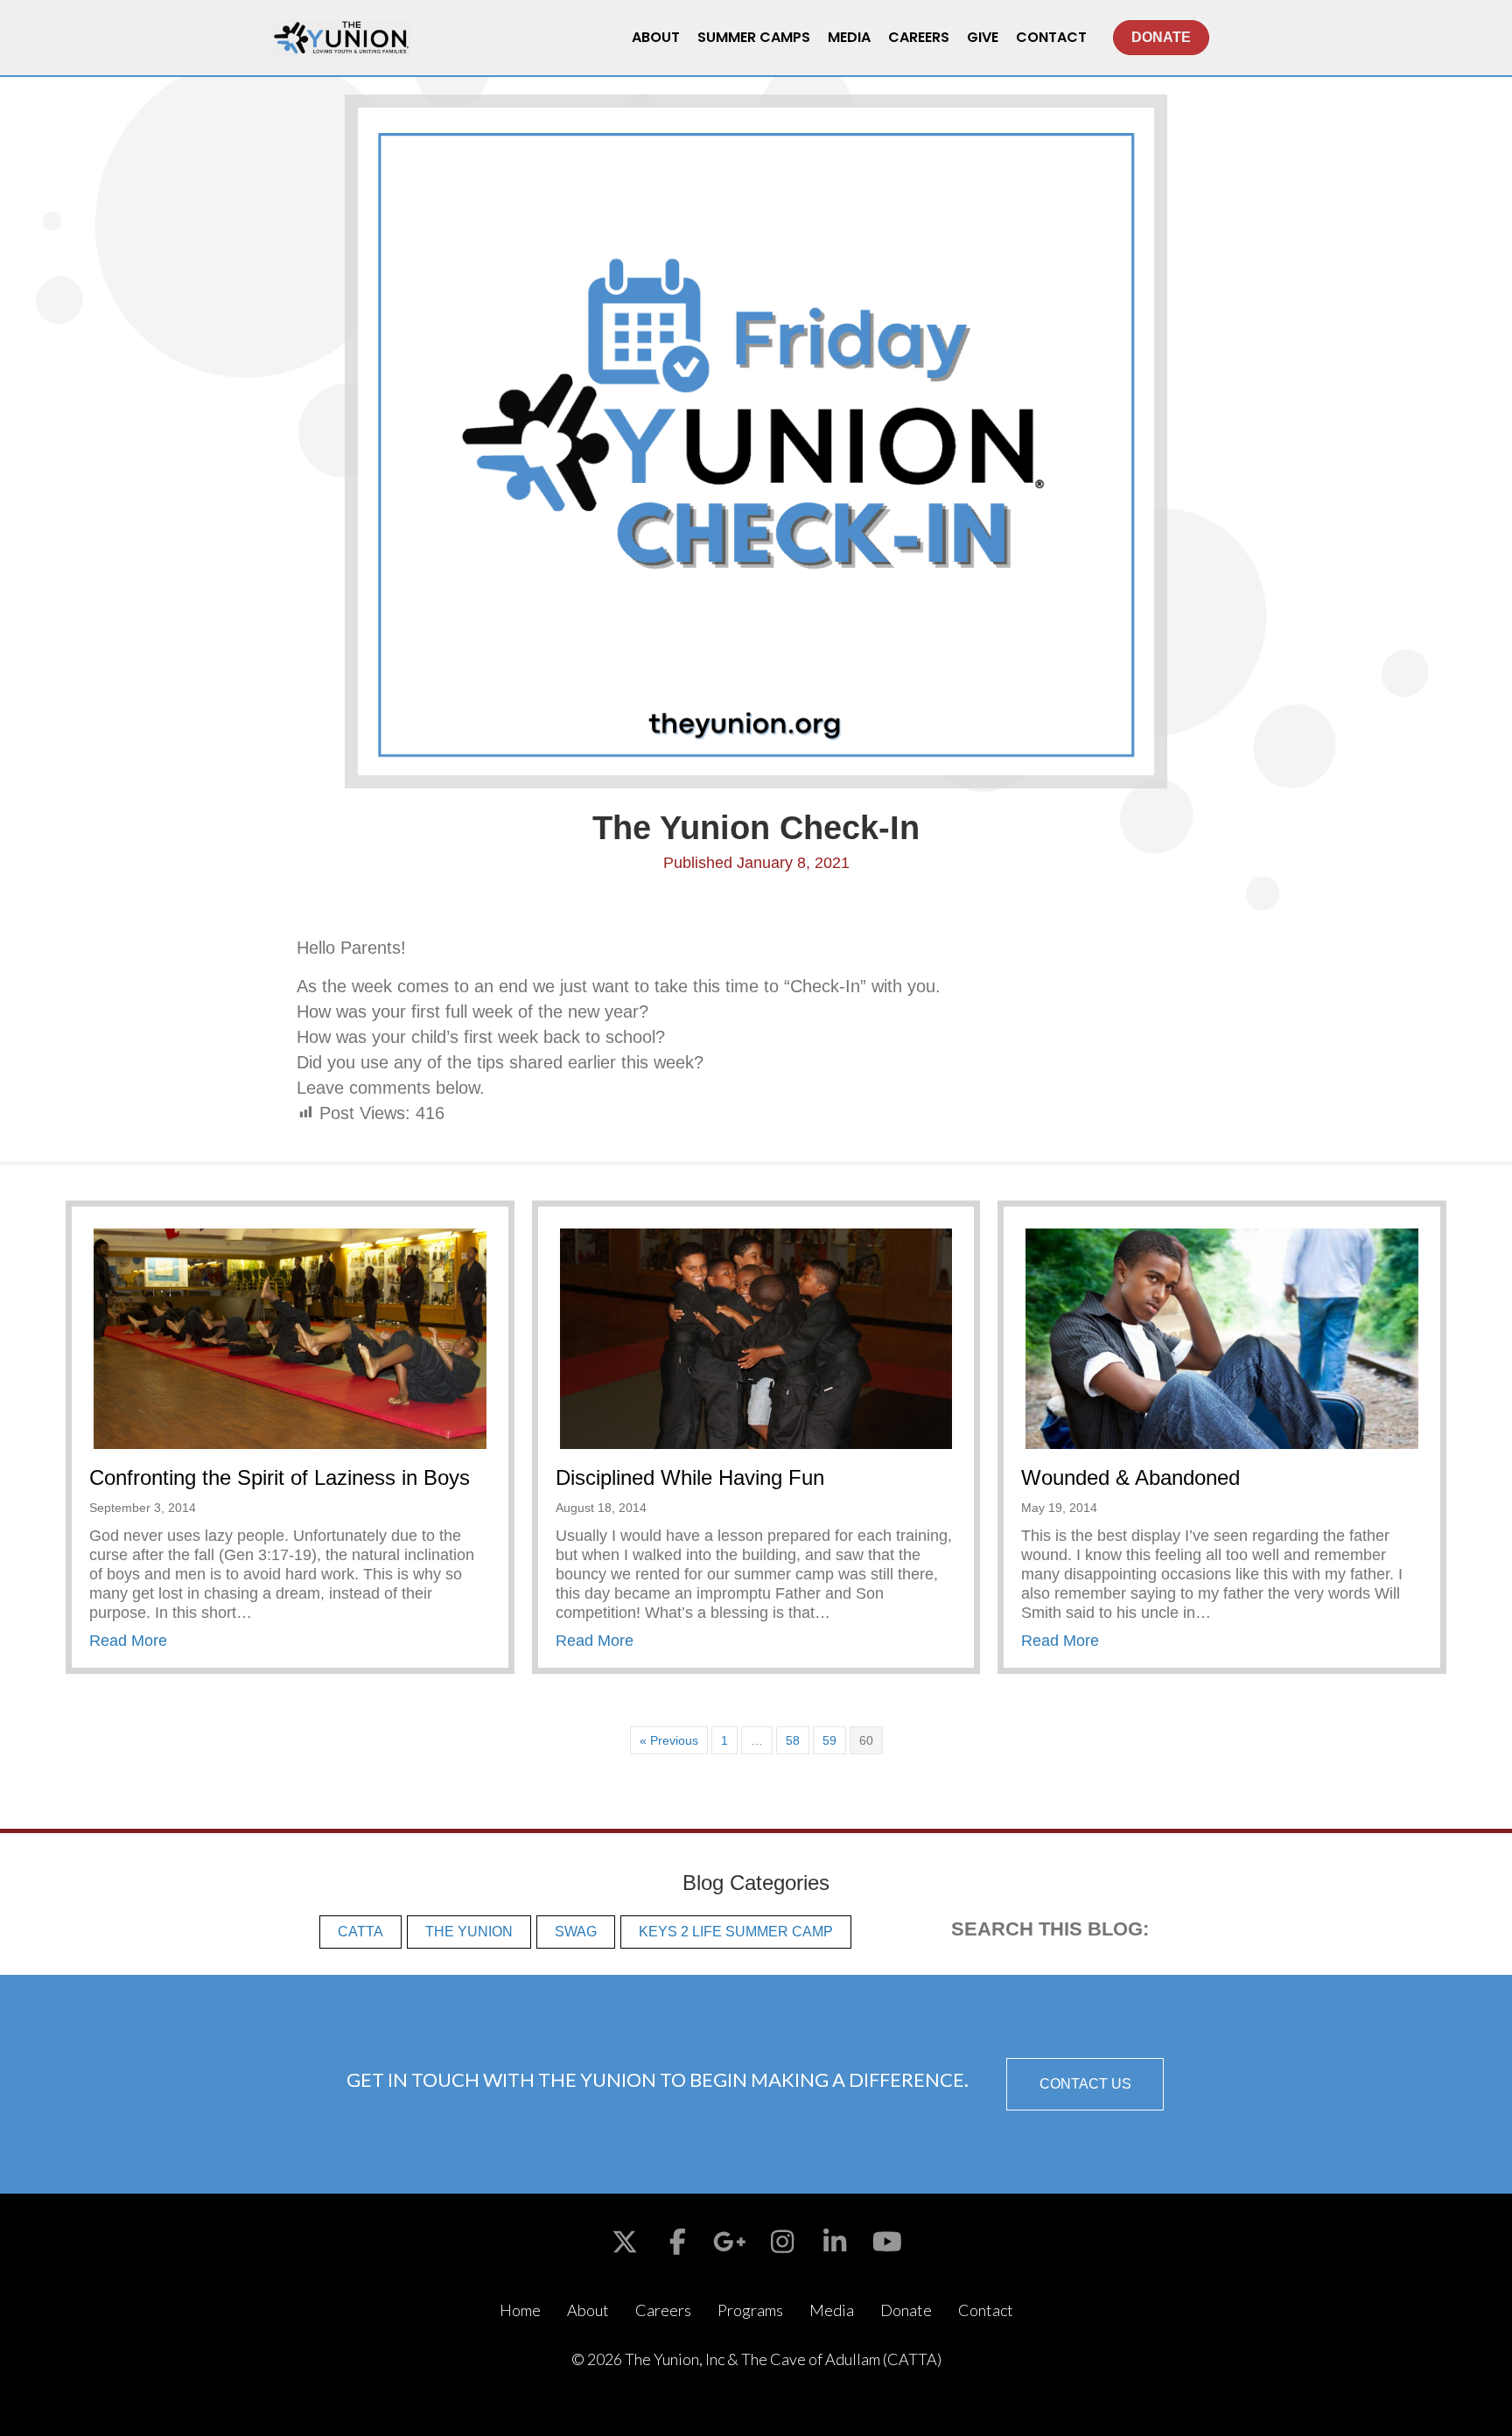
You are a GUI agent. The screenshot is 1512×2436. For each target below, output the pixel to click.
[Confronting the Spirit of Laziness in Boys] (290, 1338)
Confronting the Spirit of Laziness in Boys (280, 1477)
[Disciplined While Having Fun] (756, 1338)
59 (829, 1740)
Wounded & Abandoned (1130, 1477)
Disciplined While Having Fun (690, 1477)
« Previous (669, 1740)
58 (793, 1740)
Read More (128, 1640)
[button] (1085, 2084)
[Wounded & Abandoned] (1222, 1338)
